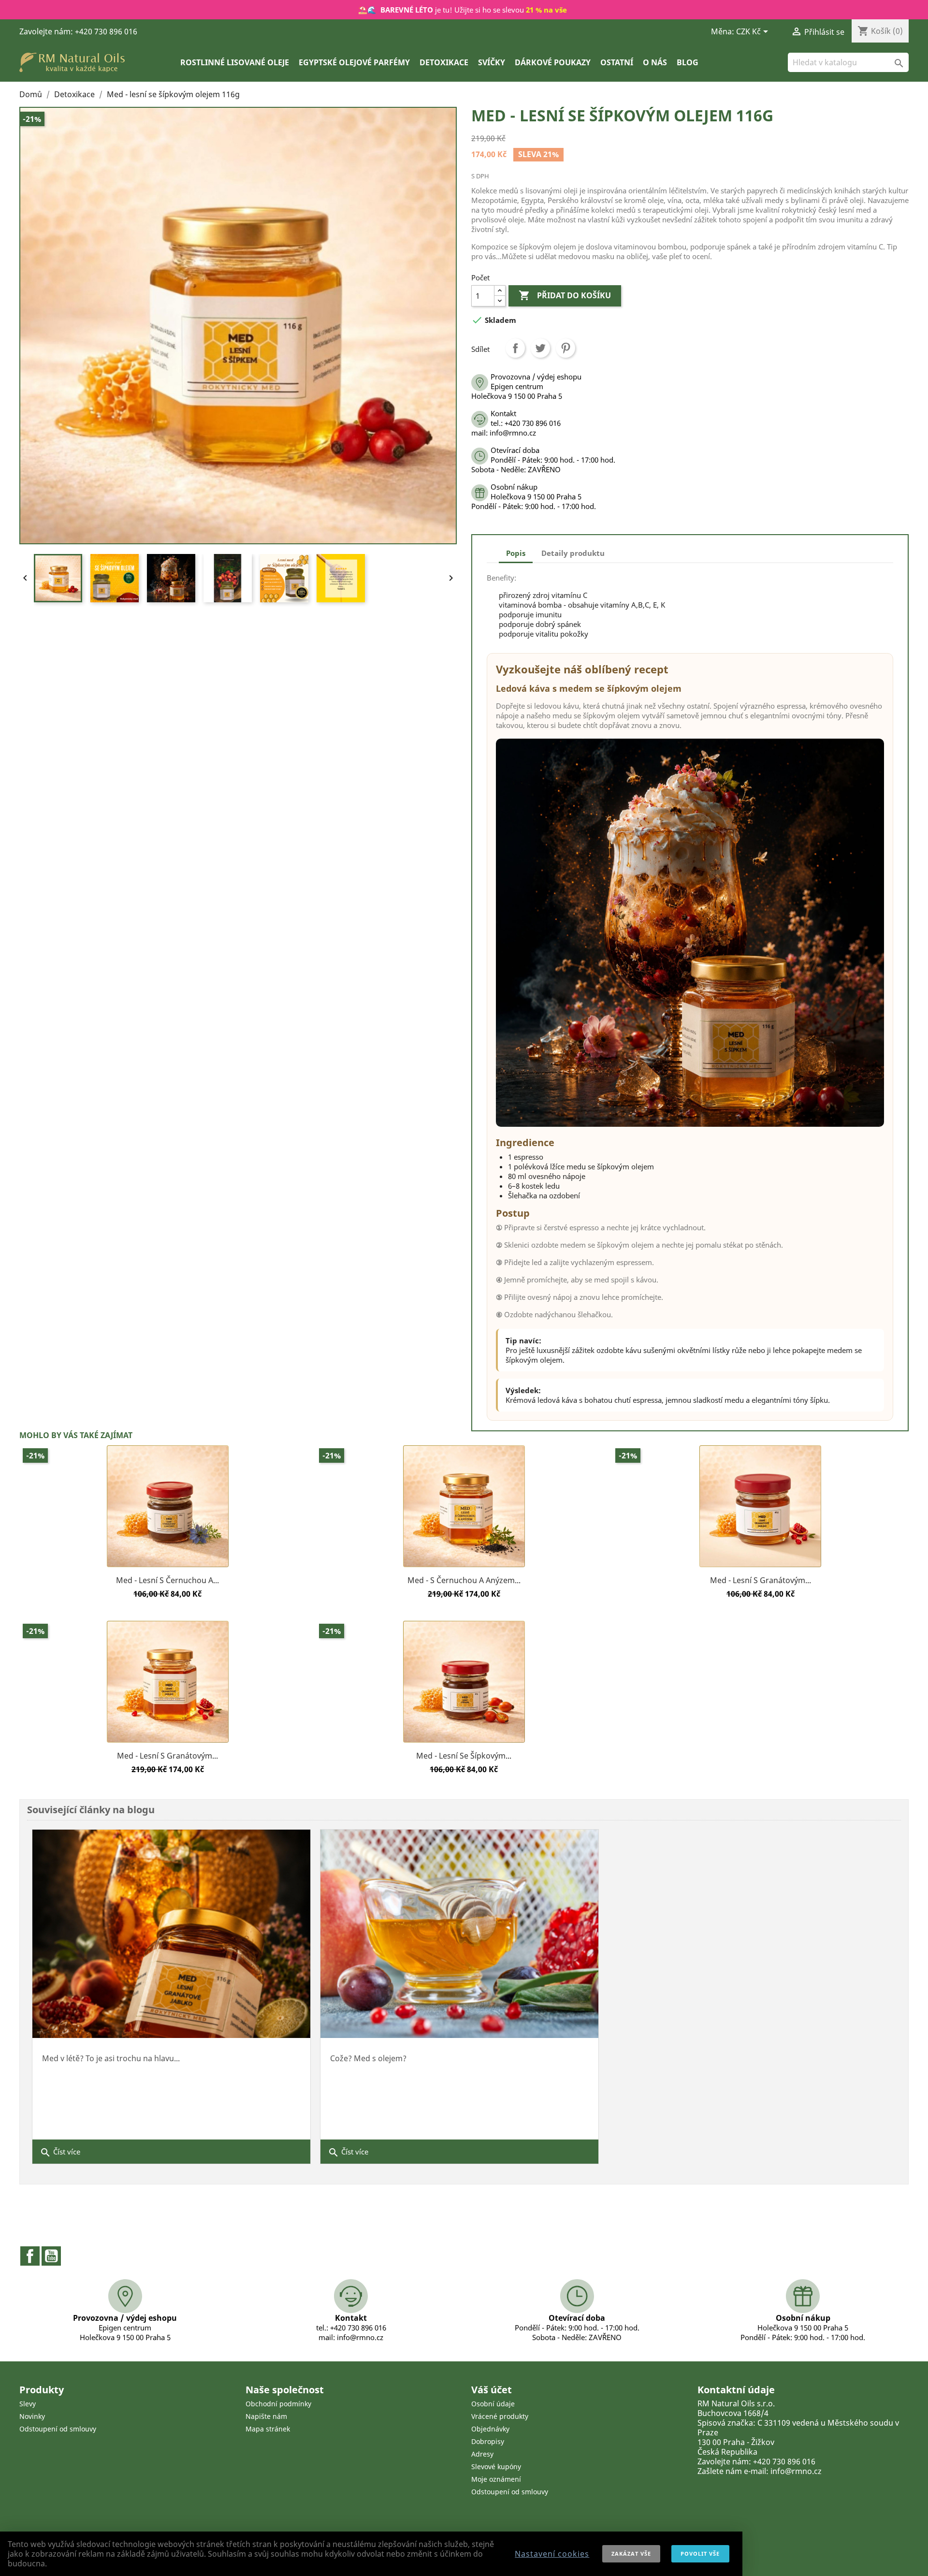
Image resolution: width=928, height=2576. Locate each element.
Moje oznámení (496, 2479)
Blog (688, 62)
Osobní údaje (493, 2404)
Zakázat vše (631, 2554)
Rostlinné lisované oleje (235, 62)
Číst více (60, 2153)
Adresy (482, 2454)
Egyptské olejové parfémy (354, 62)
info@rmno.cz (796, 2471)
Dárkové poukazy (553, 62)
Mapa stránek (268, 2429)
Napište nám (266, 2416)
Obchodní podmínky (278, 2404)
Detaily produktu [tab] (573, 553)
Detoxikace (444, 62)
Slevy (28, 2404)
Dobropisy (488, 2441)
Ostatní (617, 62)
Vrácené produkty (500, 2416)
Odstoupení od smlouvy (58, 2429)
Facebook (30, 2256)
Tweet (540, 348)
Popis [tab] (516, 553)
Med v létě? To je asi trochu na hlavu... (111, 2058)
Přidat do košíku (565, 295)
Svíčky (492, 62)
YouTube (51, 2256)
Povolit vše (700, 2554)
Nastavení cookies (552, 2554)
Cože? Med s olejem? (368, 2058)
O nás (655, 62)
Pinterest (565, 348)
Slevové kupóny (496, 2467)
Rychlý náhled (168, 1567)
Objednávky (490, 2429)
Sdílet (515, 348)
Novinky (32, 2416)
